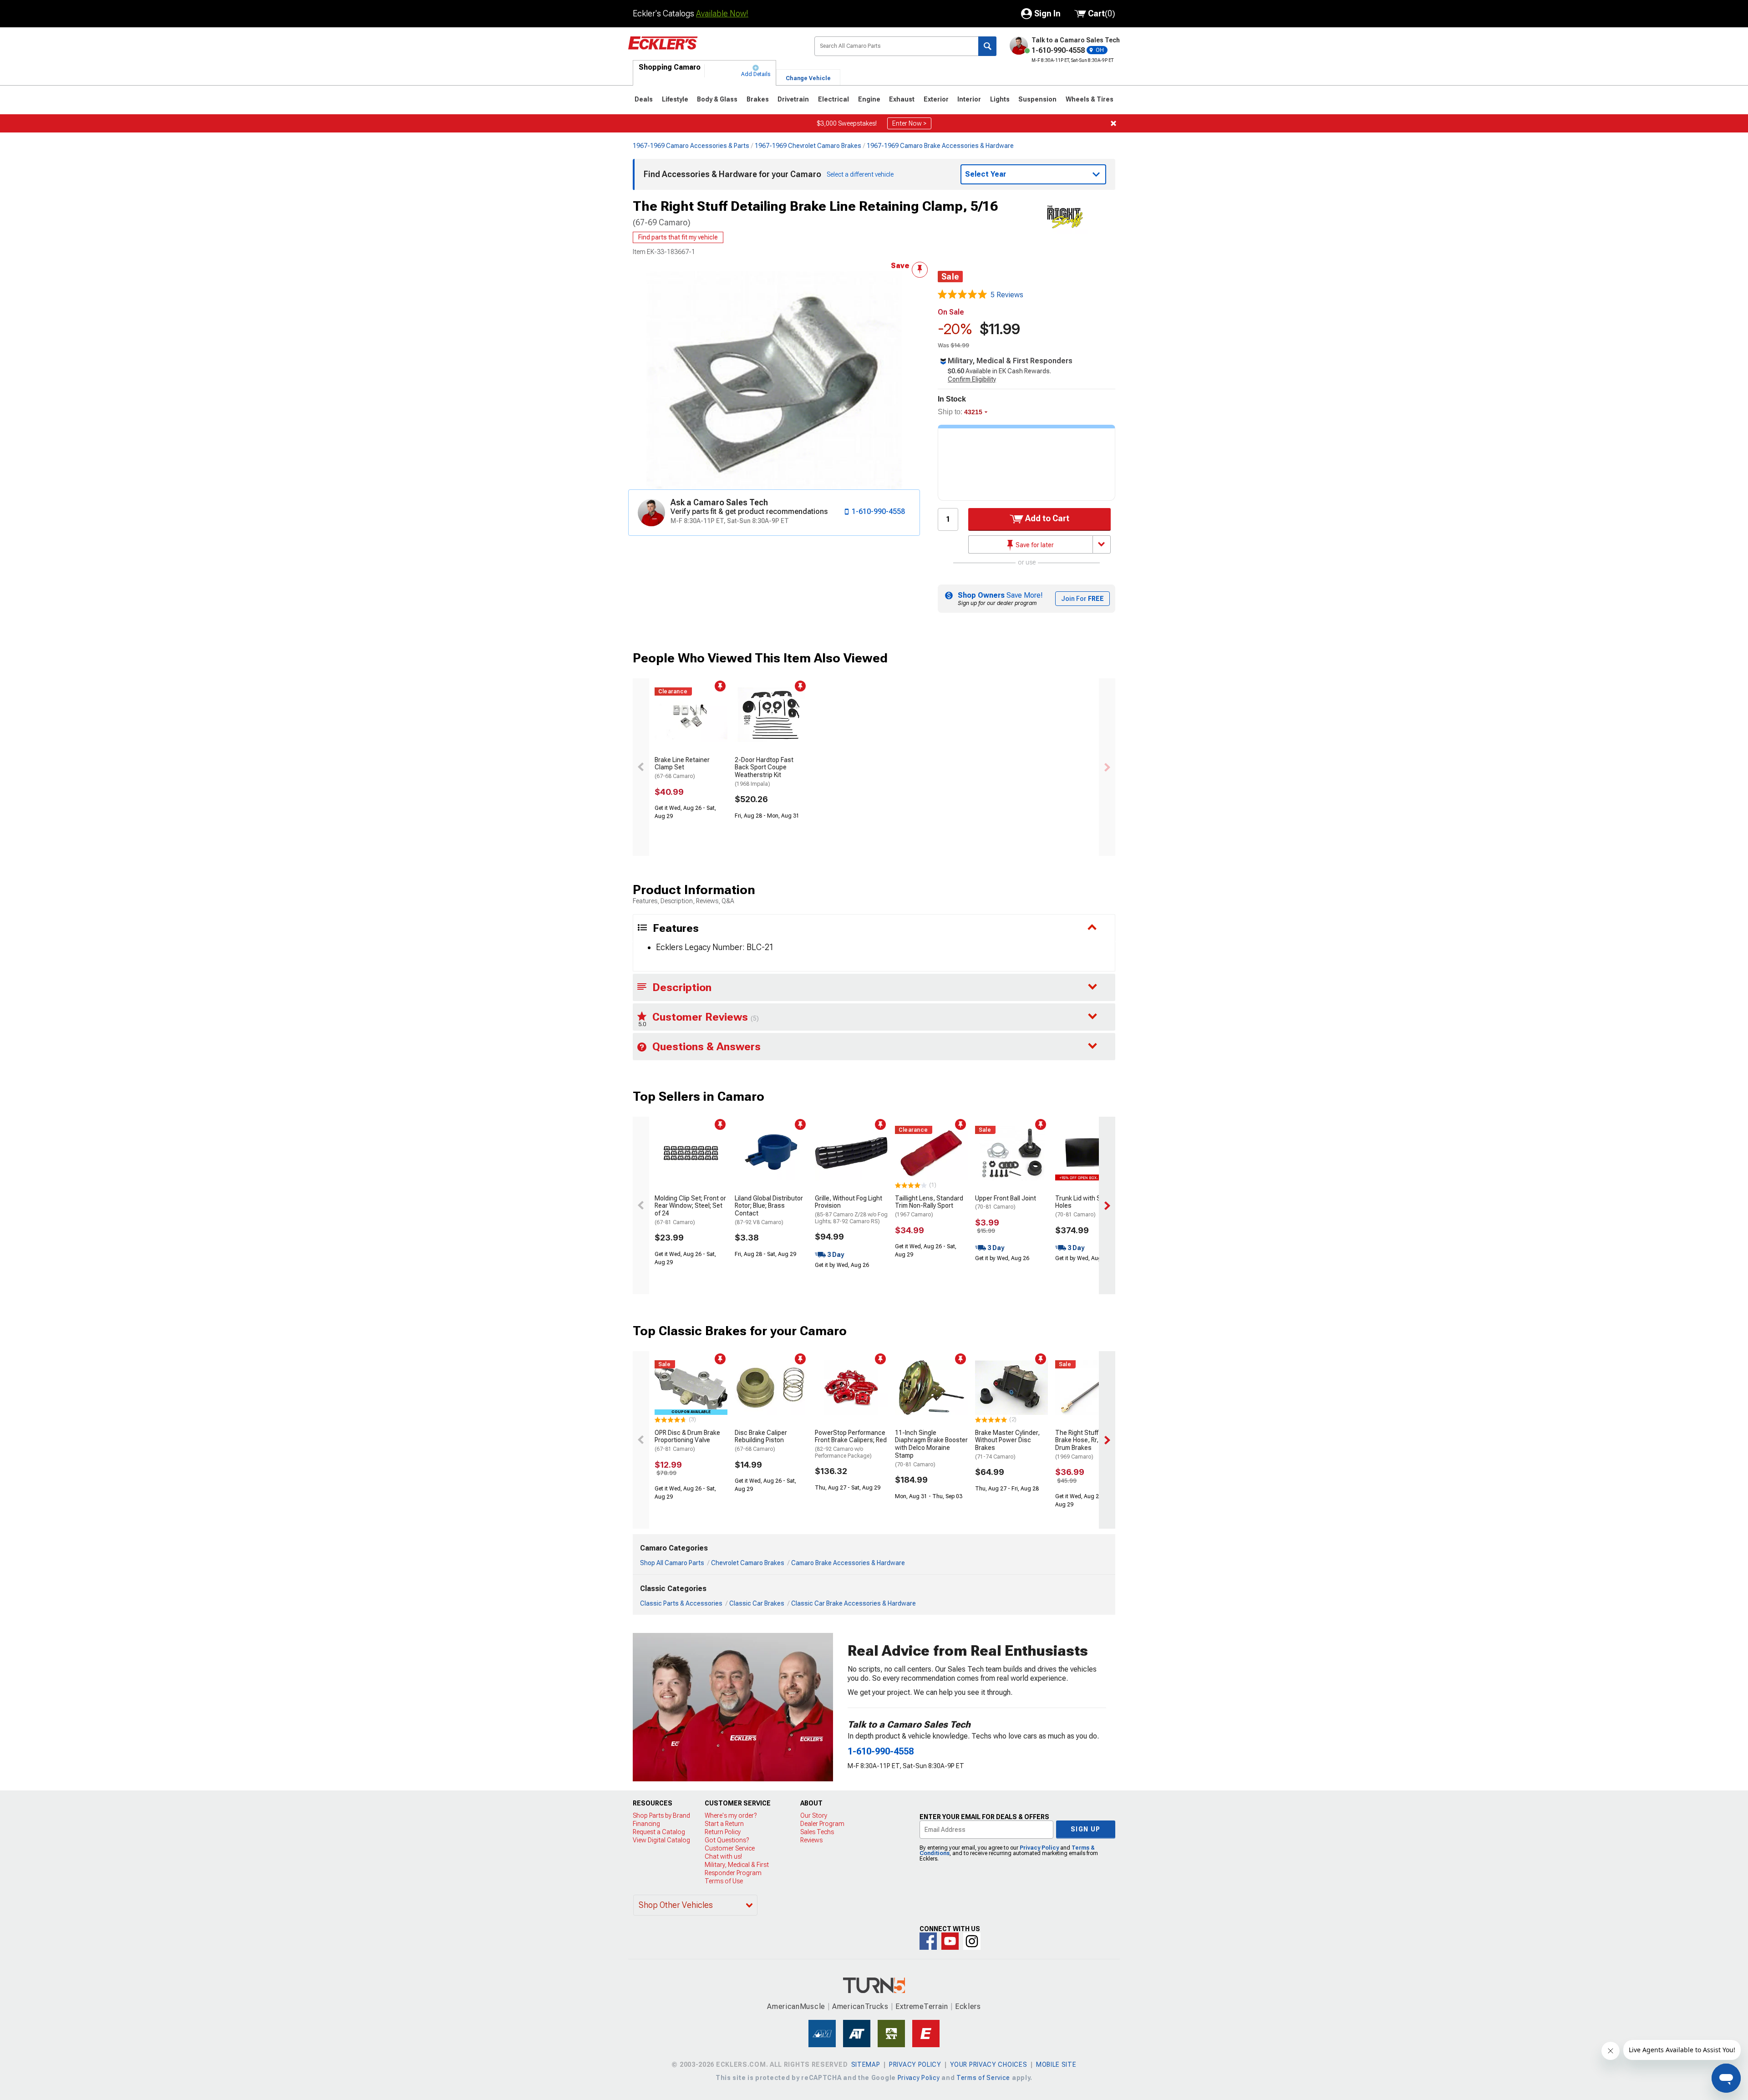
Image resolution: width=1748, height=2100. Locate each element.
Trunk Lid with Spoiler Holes (1086, 1206)
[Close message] (1113, 123)
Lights (1000, 99)
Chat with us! (723, 1856)
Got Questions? (727, 1840)
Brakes (758, 99)
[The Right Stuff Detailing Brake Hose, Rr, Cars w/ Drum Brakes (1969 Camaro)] (1092, 1388)
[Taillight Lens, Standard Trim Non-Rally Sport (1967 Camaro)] (931, 1153)
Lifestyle (675, 99)
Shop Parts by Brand (661, 1815)
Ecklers (968, 2006)
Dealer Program (822, 1824)
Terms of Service (983, 2078)
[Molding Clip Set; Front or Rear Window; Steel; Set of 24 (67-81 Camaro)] (691, 1153)
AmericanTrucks (860, 2006)
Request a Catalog (659, 1832)
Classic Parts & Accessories (681, 1603)
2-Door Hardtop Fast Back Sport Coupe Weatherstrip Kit (764, 772)
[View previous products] (641, 767)
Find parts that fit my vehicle (678, 237)
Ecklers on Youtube (950, 1941)
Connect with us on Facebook (928, 1941)
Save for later (1034, 545)
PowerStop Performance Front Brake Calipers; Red (851, 1444)
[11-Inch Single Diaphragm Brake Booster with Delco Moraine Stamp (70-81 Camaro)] (931, 1388)
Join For (1082, 599)
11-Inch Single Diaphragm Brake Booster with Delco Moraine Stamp (931, 1448)
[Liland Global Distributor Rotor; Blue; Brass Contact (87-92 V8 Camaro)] (771, 1153)
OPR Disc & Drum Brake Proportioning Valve (687, 1441)
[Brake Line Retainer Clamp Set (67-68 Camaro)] (691, 715)
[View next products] (1107, 767)
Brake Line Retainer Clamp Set (682, 768)
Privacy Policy (1039, 1848)
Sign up (1086, 1829)
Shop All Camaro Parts (672, 1563)
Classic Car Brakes (757, 1603)
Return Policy (723, 1832)
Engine (869, 99)
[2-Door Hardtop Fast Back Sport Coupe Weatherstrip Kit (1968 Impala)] (771, 715)
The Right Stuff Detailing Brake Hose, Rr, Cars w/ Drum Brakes (1090, 1444)
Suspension (1037, 99)
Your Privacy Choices (988, 2064)
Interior (969, 99)
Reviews (811, 1840)
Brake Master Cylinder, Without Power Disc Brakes (1007, 1444)
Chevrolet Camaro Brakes (748, 1563)
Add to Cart (1046, 518)
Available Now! (722, 13)
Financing (646, 1824)
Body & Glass (717, 99)
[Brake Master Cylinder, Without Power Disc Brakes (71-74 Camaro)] (1011, 1388)
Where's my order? (731, 1815)
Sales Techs (817, 1832)
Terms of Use (724, 1881)
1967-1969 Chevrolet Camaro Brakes (808, 146)
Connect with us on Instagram (972, 1941)
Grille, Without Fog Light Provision (851, 1210)
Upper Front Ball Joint (1006, 1203)
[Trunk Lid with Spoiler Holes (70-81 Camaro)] (1092, 1153)
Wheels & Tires (1090, 99)
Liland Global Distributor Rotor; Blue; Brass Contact (769, 1210)
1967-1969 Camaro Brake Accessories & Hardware (940, 146)
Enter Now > (909, 123)
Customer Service (730, 1848)
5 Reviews (1007, 295)
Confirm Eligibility (972, 379)
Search (987, 46)
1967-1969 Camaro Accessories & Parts (691, 146)
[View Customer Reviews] (962, 295)
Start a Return (724, 1824)
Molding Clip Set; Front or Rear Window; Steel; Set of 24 (690, 1210)
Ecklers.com (714, 50)
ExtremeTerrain (922, 2006)
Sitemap (866, 2064)
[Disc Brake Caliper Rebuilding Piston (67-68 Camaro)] (771, 1388)
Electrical (833, 99)
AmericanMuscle (796, 2006)
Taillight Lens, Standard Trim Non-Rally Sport (929, 1206)
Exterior (936, 99)
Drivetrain (793, 99)
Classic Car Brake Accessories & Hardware (854, 1603)
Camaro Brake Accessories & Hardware (848, 1563)
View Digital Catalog (661, 1840)
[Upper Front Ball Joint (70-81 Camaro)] (1011, 1153)
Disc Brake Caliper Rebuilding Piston (761, 1441)
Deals (644, 99)
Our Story (814, 1815)
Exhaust (902, 99)
